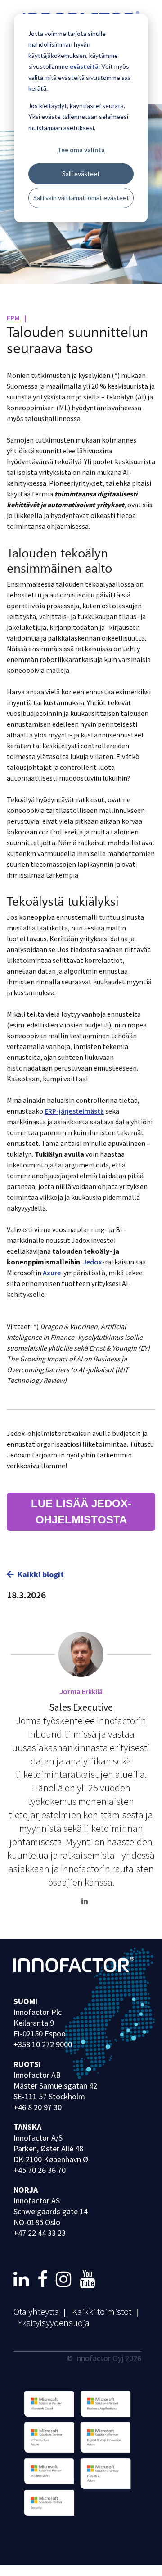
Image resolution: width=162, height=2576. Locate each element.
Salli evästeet (81, 173)
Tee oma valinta (81, 150)
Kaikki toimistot (102, 2311)
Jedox (92, 1262)
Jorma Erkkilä (81, 1691)
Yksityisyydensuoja (54, 2323)
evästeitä (84, 66)
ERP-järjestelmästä (74, 1111)
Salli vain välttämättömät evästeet (81, 198)
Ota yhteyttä (36, 2311)
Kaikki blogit (41, 1574)
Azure (52, 1273)
